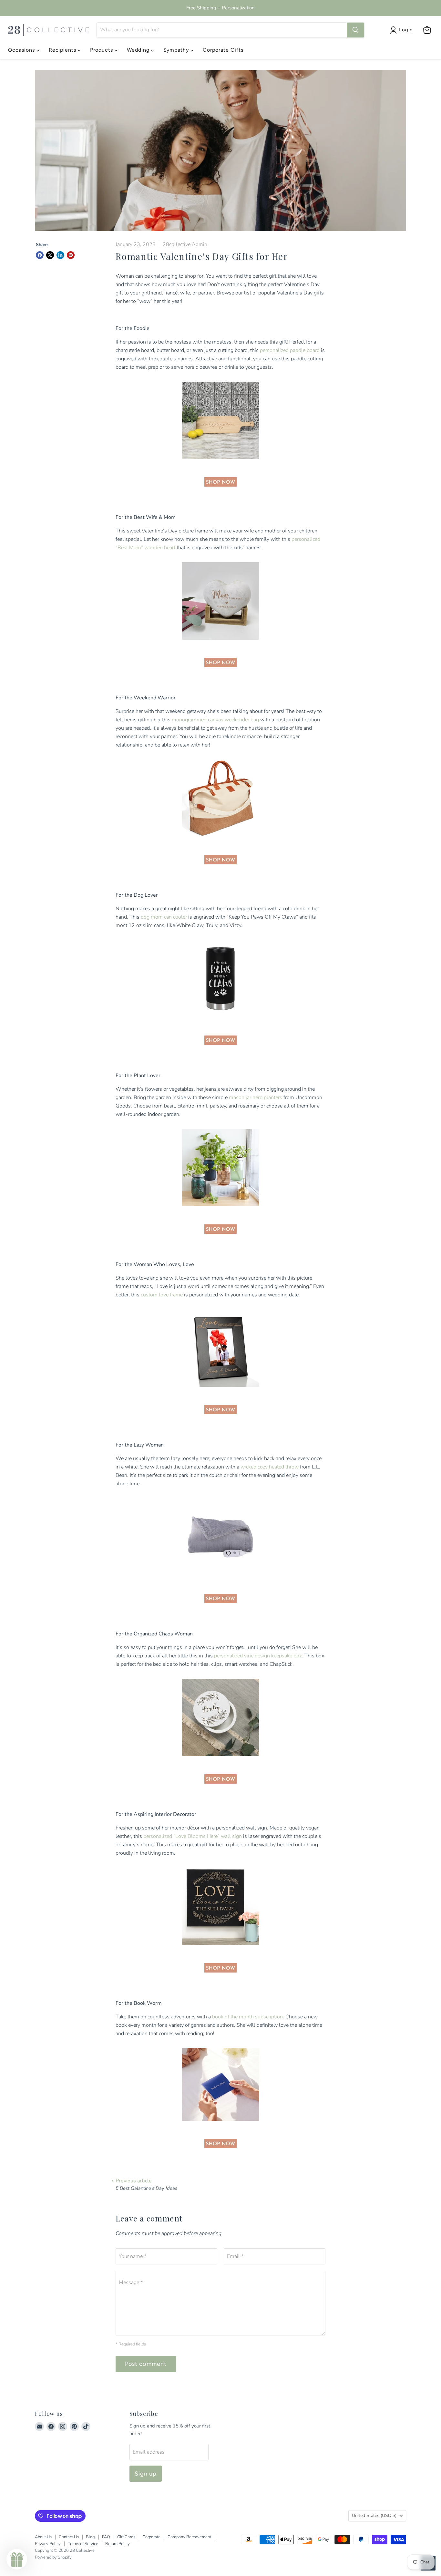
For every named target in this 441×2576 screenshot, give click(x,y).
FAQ (106, 2537)
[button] (17, 2559)
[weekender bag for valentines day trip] (221, 840)
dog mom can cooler (164, 917)
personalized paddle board (290, 350)
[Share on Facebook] (40, 255)
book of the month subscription (247, 2017)
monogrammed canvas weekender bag (215, 720)
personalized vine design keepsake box (258, 1656)
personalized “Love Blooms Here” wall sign (193, 1836)
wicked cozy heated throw (270, 1467)
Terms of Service (83, 2544)
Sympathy (177, 50)
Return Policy (118, 2544)
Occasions (22, 50)
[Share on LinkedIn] (60, 255)
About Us (43, 2537)
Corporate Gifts (223, 50)
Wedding (139, 50)
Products (102, 50)
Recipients (63, 50)
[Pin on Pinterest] (71, 255)
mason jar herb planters (256, 1097)
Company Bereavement (189, 2537)
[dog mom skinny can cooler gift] (221, 1021)
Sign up (146, 2474)
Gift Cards (126, 2537)
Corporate (151, 2537)
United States (374, 2515)
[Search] (355, 30)
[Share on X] (50, 255)
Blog (90, 2537)
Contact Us (69, 2537)
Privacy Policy (48, 2544)
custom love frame (162, 1295)
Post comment (146, 2364)
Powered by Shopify (53, 2557)
